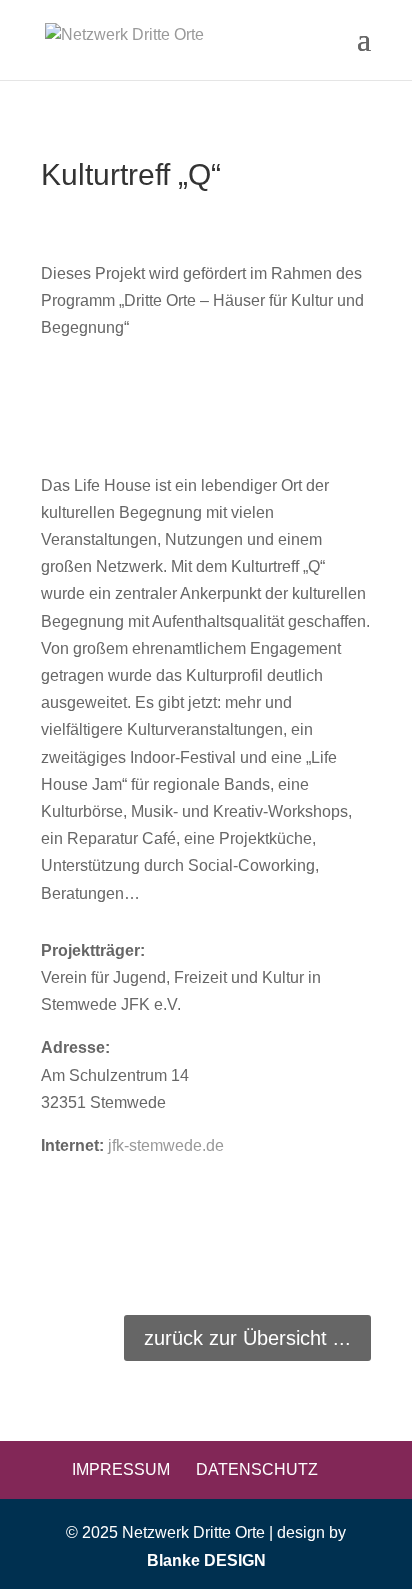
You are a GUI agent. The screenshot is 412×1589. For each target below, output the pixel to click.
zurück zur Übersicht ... (247, 1338)
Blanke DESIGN (206, 1560)
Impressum (121, 1469)
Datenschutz (257, 1469)
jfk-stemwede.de (166, 1145)
